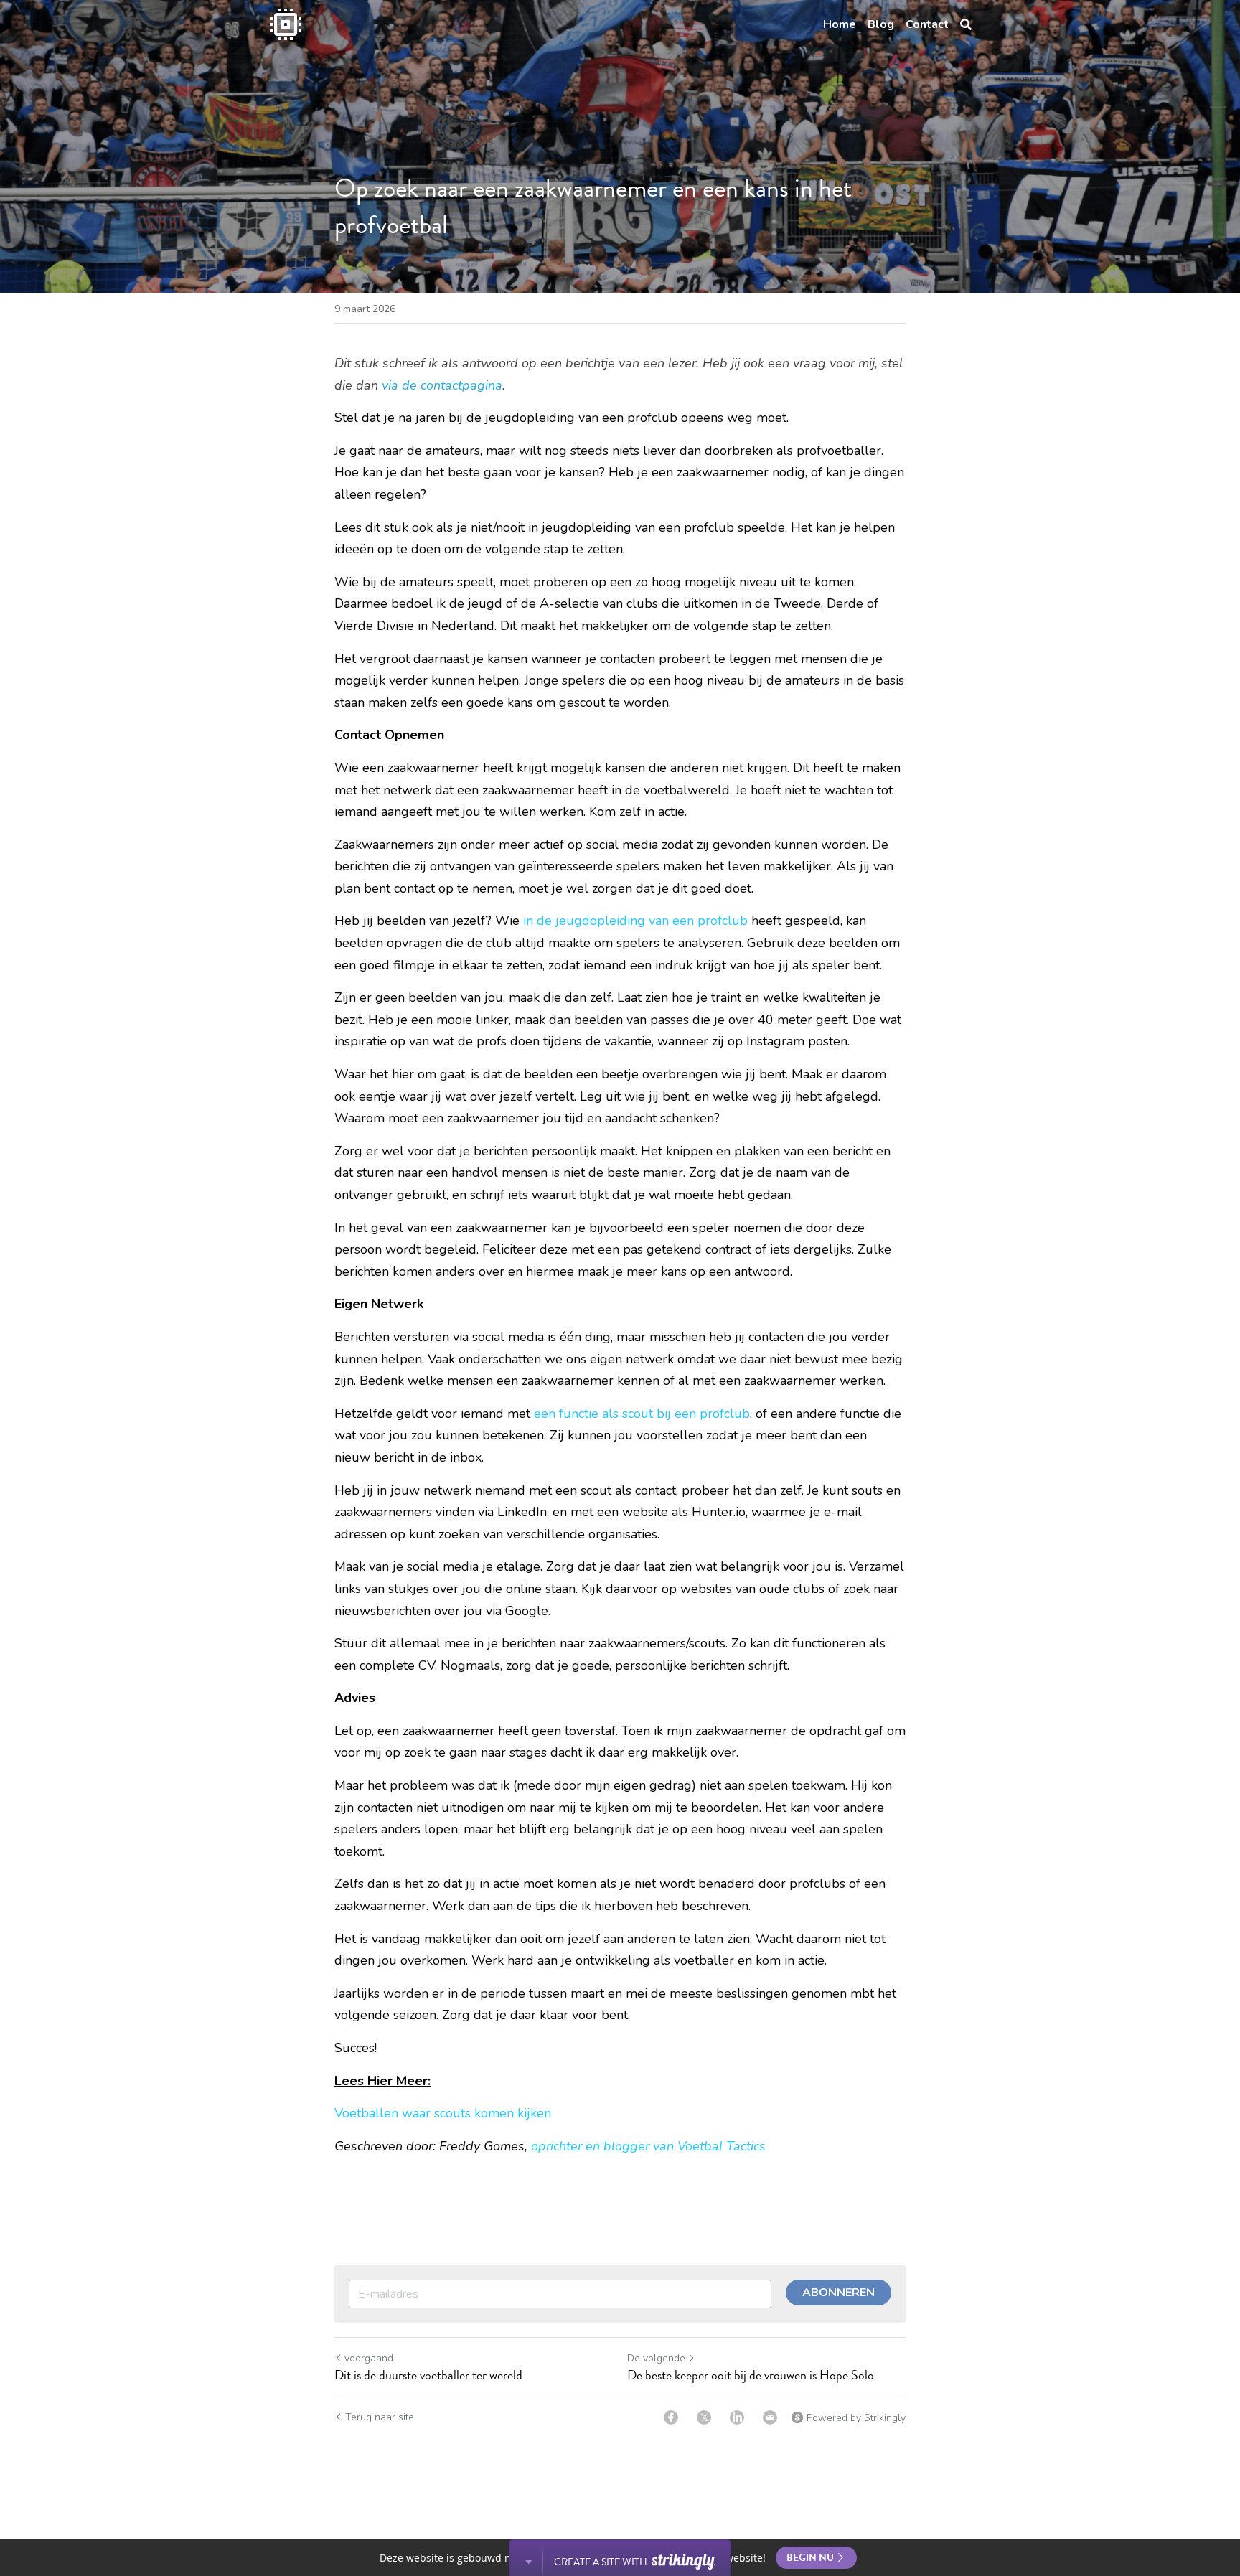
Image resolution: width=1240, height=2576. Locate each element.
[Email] (770, 2417)
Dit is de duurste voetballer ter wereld (428, 2375)
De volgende (656, 2358)
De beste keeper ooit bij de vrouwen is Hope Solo (751, 2375)
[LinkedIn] (737, 2417)
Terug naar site (380, 2417)
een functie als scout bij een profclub (642, 1414)
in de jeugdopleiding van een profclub (635, 921)
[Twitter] (704, 2417)
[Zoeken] (966, 25)
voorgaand (369, 2358)
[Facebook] (671, 2417)
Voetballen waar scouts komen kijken (443, 2113)
